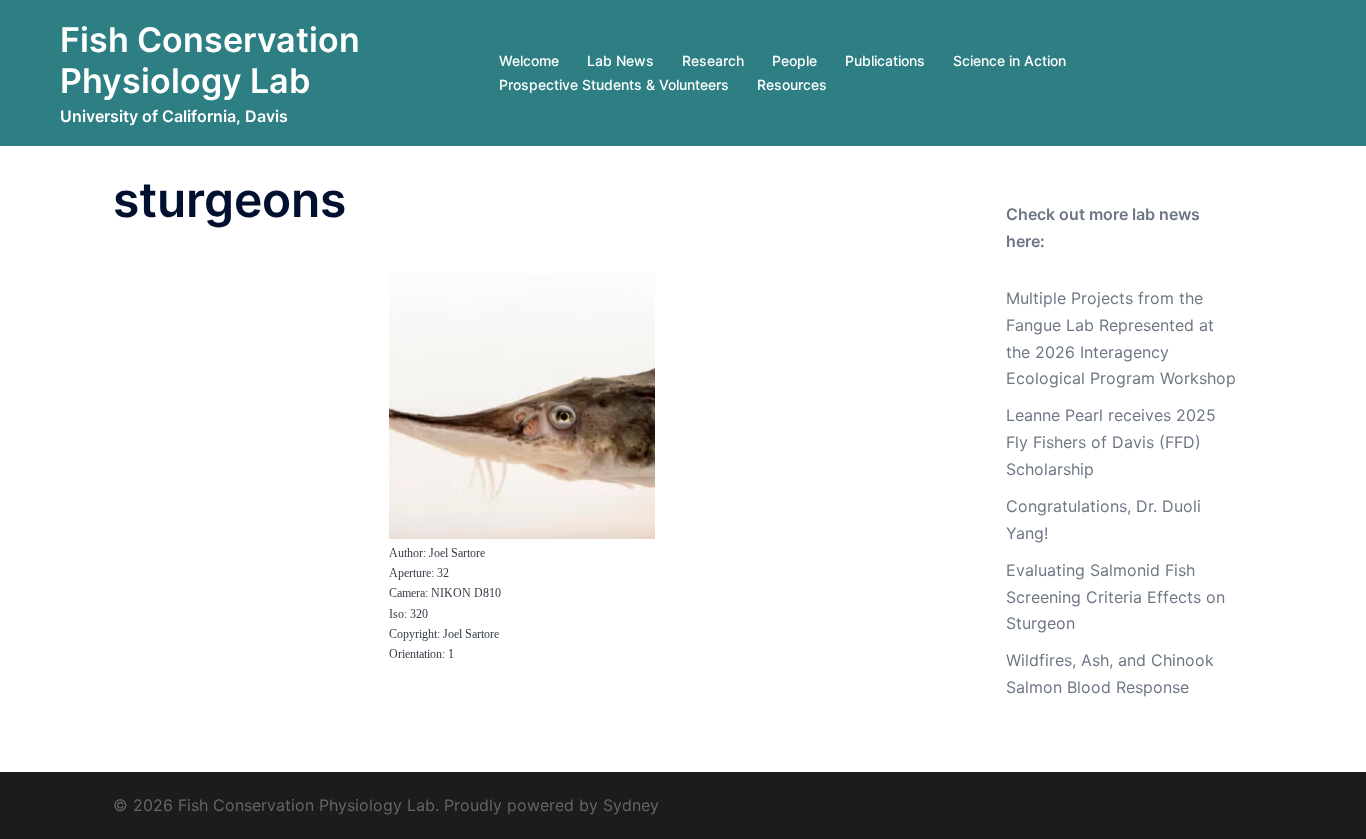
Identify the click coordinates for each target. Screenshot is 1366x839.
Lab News (620, 60)
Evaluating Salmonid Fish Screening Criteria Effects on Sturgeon (1115, 597)
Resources (792, 84)
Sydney (631, 805)
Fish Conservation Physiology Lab (210, 60)
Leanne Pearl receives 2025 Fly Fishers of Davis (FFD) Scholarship (1111, 442)
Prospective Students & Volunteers (614, 84)
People (794, 60)
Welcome (529, 60)
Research (713, 60)
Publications (885, 60)
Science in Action (1009, 60)
